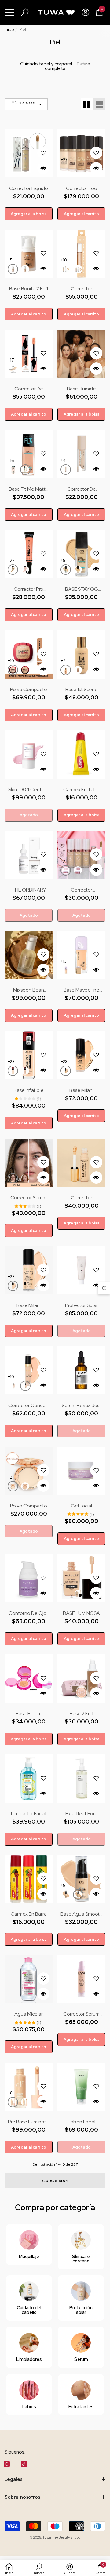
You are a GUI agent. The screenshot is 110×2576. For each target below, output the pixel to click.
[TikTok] (24, 2464)
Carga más (55, 2181)
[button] (25, 12)
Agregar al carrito (81, 214)
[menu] (9, 12)
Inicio (9, 30)
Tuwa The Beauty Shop (61, 2537)
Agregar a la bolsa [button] (29, 214)
